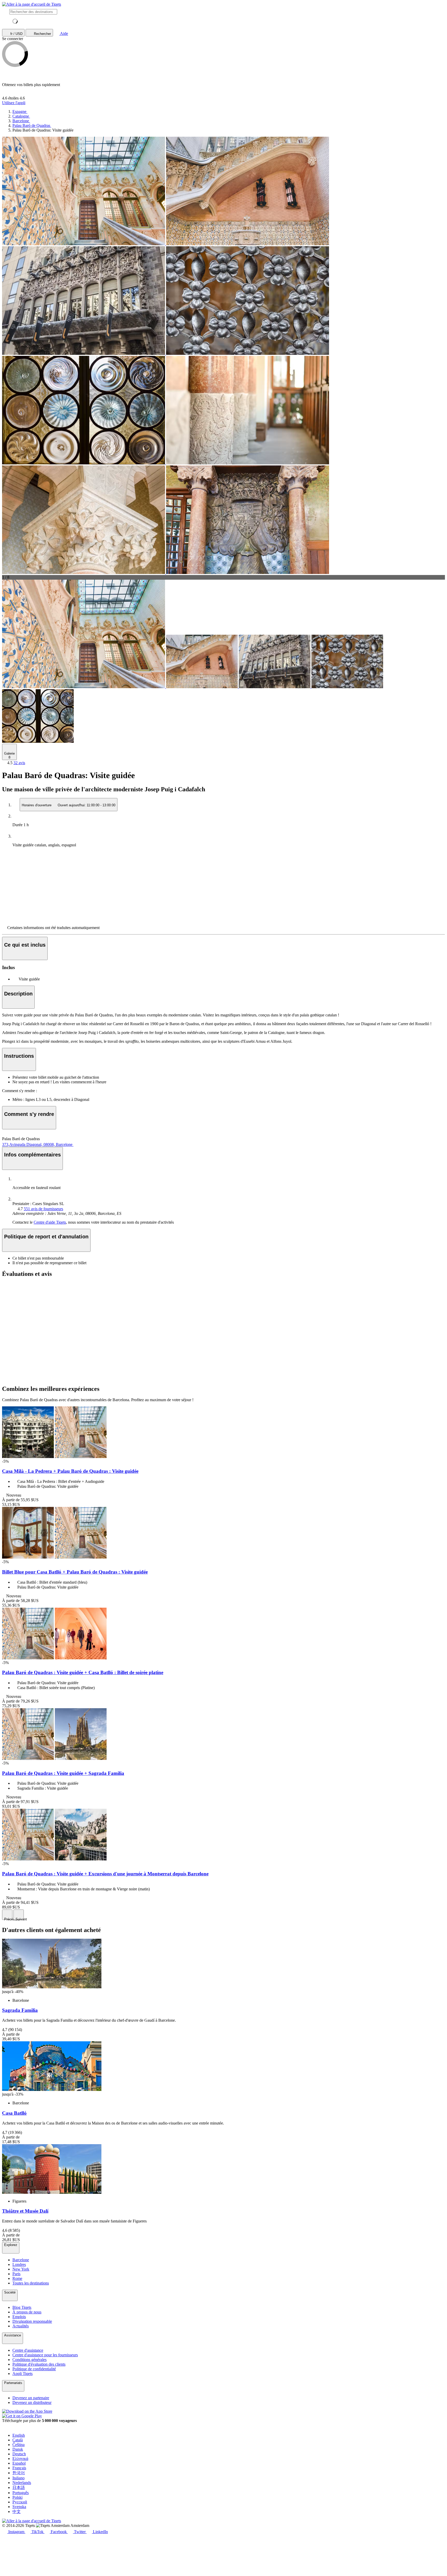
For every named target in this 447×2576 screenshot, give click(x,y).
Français (19, 2468)
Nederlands (22, 2483)
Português (21, 2493)
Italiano (18, 2478)
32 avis (19, 763)
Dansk (18, 2449)
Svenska (19, 2507)
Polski (17, 2497)
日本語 (19, 2487)
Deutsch (19, 2454)
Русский (20, 2502)
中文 (17, 2512)
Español (19, 2463)
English (19, 2435)
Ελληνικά (20, 2459)
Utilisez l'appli (14, 103)
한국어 (19, 2473)
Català (18, 2440)
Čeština (18, 2445)
